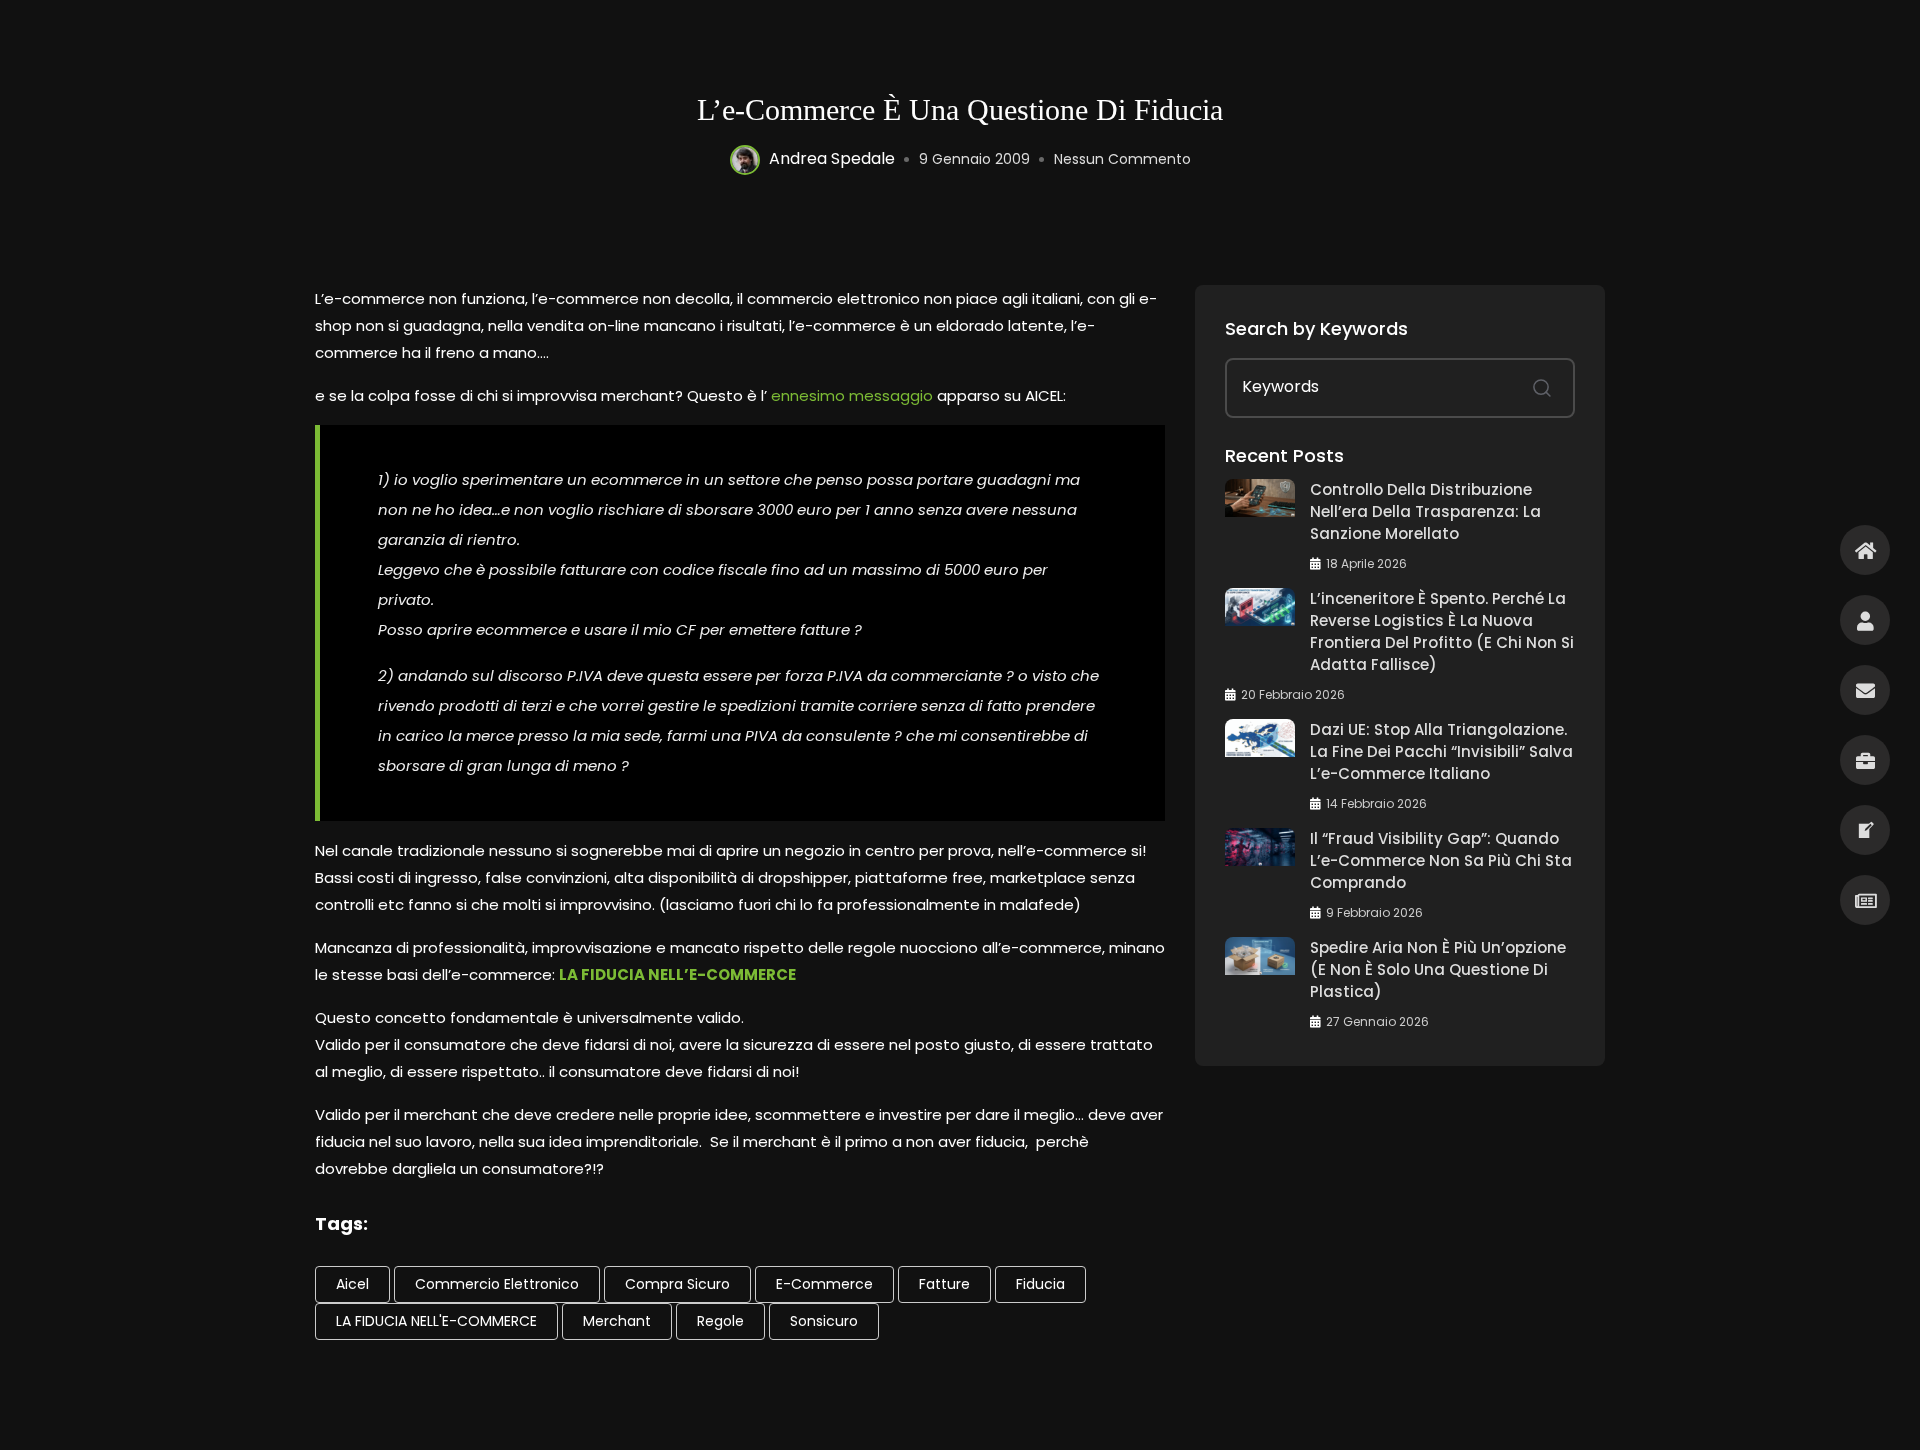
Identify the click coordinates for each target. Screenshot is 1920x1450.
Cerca (1542, 388)
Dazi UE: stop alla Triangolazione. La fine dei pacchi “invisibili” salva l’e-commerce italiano (1441, 751)
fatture (944, 1284)
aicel (352, 1284)
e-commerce (824, 1284)
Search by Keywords (1316, 328)
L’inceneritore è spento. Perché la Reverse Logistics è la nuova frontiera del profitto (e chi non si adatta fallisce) (1442, 631)
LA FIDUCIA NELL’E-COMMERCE (677, 974)
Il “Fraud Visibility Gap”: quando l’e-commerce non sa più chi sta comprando (1441, 860)
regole (720, 1321)
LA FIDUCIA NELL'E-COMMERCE (436, 1321)
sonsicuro (824, 1321)
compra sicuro (677, 1284)
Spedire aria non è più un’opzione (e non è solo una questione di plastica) (1438, 969)
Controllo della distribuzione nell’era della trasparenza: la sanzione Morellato (1425, 511)
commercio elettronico (497, 1284)
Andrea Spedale (832, 158)
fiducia (1040, 1284)
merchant (617, 1321)
